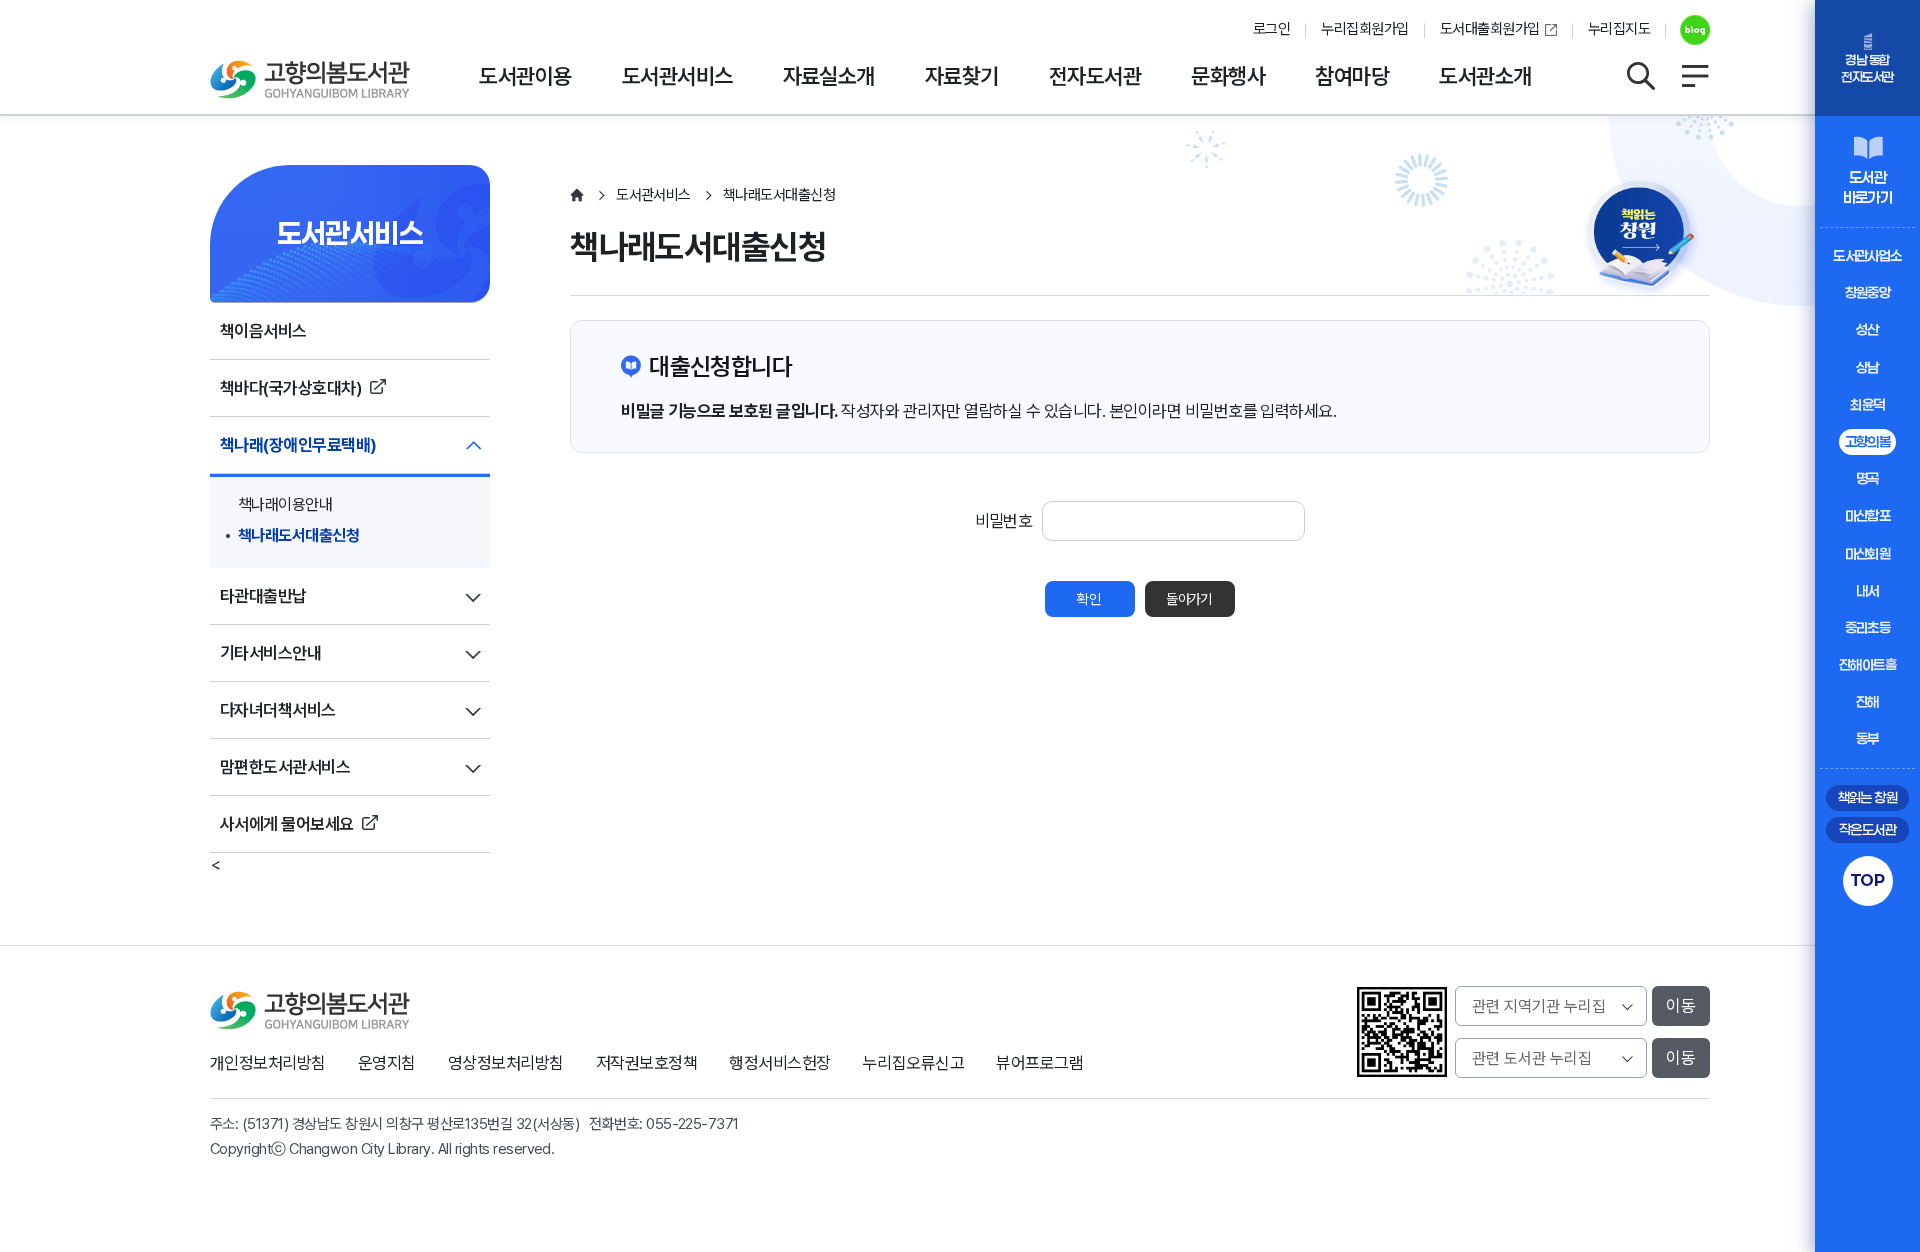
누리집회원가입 (1364, 29)
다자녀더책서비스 (278, 710)
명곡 (1867, 478)
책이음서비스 (263, 331)
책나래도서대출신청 (298, 535)
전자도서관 (1095, 76)
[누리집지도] (1695, 76)
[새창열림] (1687, 30)
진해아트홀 (1867, 664)
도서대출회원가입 (1490, 29)
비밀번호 (1004, 521)
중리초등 (1868, 627)
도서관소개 (1485, 76)
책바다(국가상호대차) (291, 388)
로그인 (1271, 29)
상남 (1867, 367)
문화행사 (1228, 76)
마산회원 (1868, 553)
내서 (1867, 590)
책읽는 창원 (1868, 797)
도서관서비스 (677, 76)
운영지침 (387, 1063)
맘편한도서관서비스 (285, 767)
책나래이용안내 (285, 504)
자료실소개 (829, 76)
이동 (1681, 1006)
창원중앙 (1868, 292)
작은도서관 (1867, 829)
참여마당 (1352, 76)
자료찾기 (962, 76)
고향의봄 (1868, 441)
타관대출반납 (263, 596)
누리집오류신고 (913, 1063)
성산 (1867, 329)
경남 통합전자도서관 (1867, 68)
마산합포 (1868, 515)
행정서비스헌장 (779, 1063)
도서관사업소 (1867, 255)
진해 (1867, 701)
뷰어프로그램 (1039, 1063)
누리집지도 (1619, 29)
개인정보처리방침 (268, 1063)
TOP (1867, 880)
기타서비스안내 (270, 653)
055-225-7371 (692, 1124)
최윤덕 (1867, 404)
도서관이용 (525, 76)
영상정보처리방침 (506, 1063)
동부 (1867, 738)
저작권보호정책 (646, 1063)
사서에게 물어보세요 (287, 824)
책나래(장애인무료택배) (298, 445)
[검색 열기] (1640, 76)
